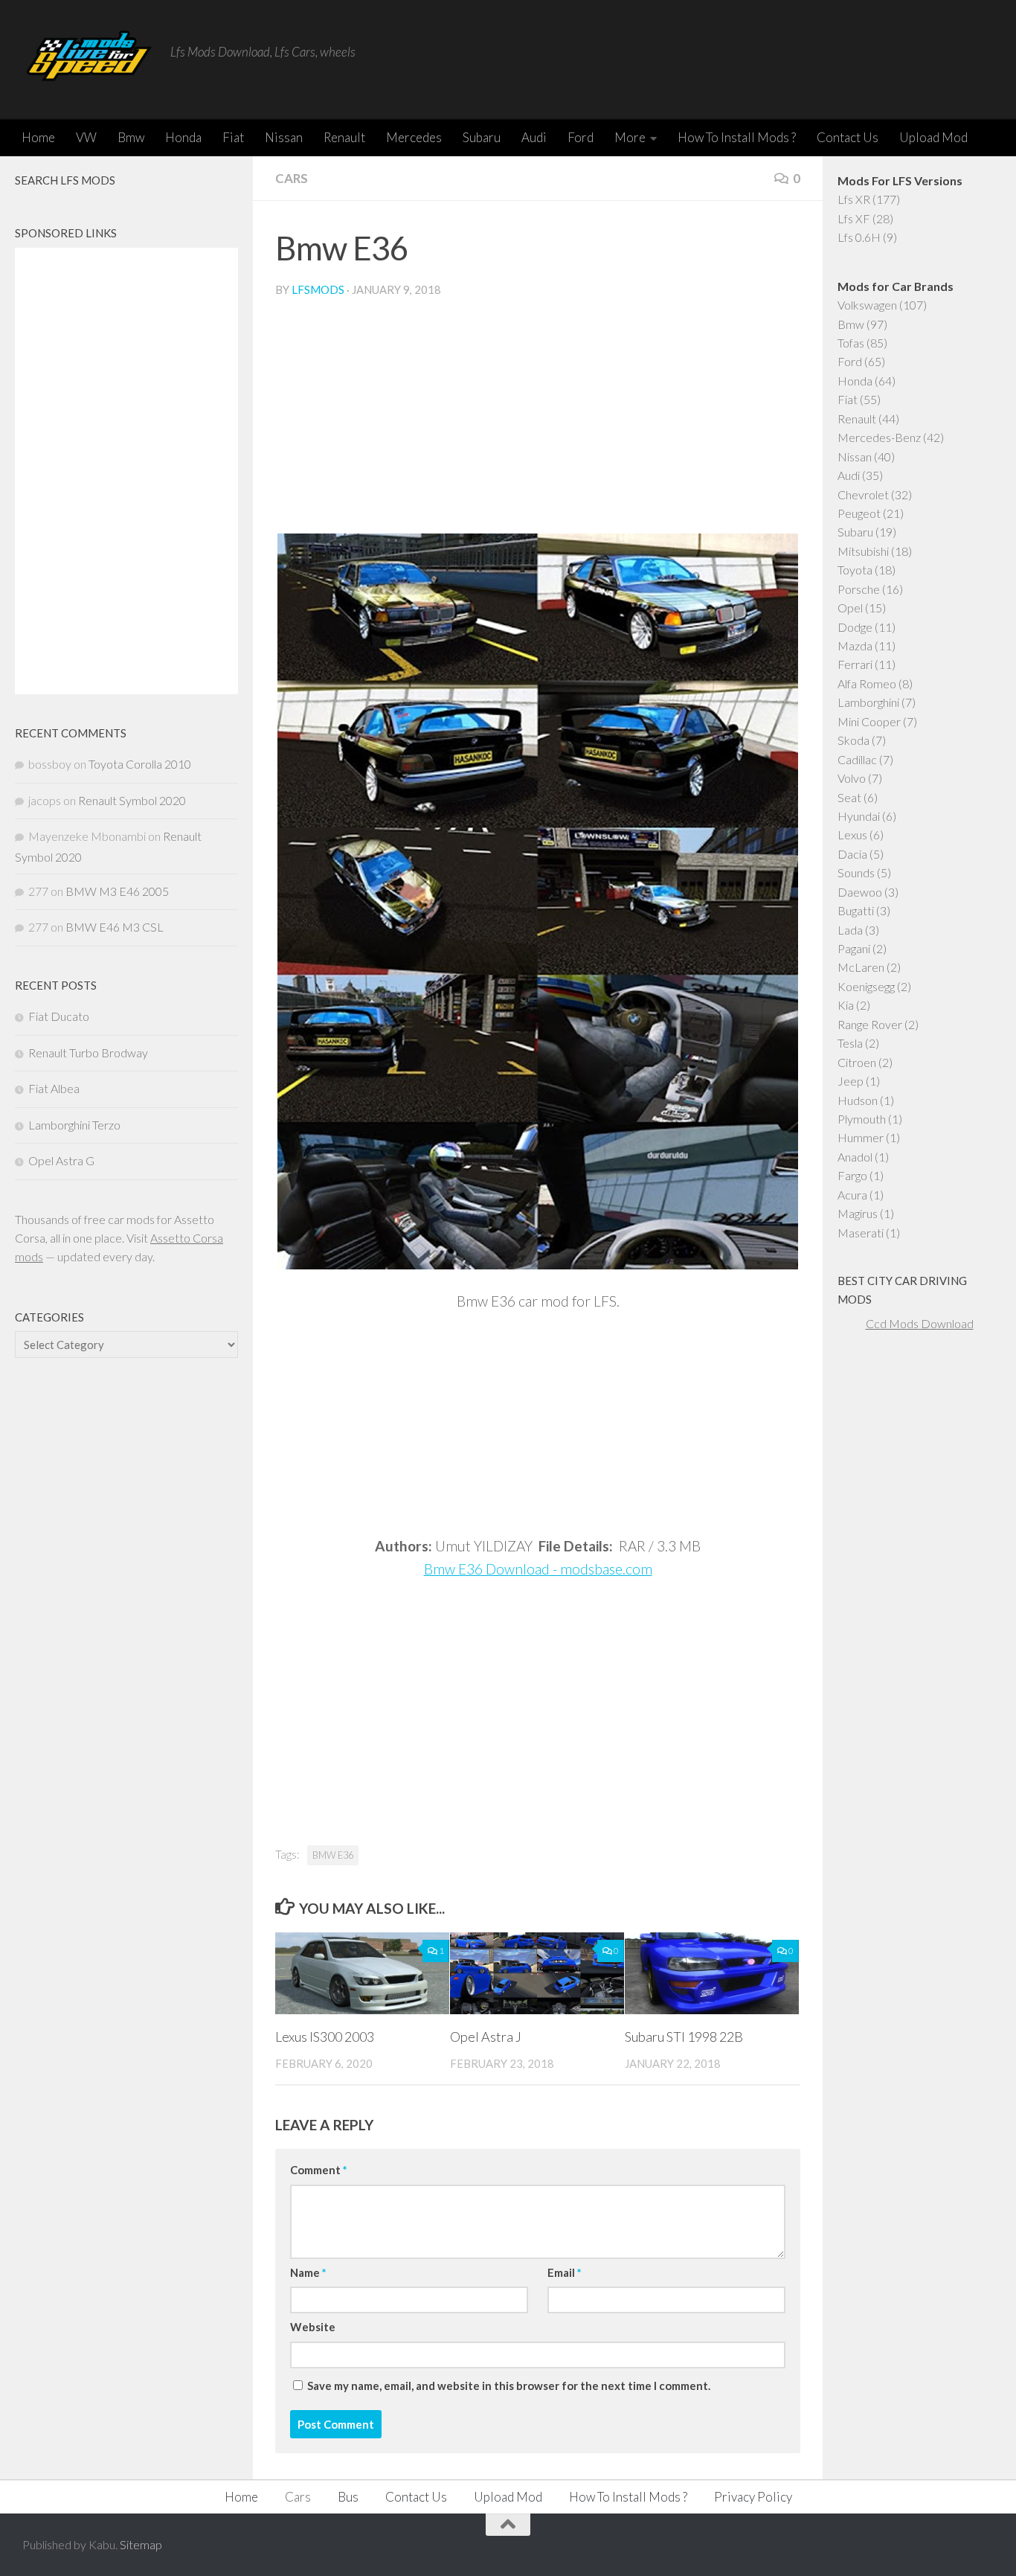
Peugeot (859, 513)
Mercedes (414, 137)
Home (38, 137)
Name (308, 2272)
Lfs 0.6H (859, 237)
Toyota (855, 570)
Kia (846, 1005)
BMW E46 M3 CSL (115, 927)
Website (313, 2327)
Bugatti (856, 910)
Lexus (852, 834)
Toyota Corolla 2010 (140, 764)
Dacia (852, 854)
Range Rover (870, 1024)
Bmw (131, 137)
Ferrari (855, 664)
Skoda (853, 740)
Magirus (858, 1213)
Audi (534, 137)
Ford (581, 137)
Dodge (855, 627)
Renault (344, 137)
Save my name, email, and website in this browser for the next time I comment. (509, 2386)
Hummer (861, 1137)
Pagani (854, 948)
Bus (348, 2497)
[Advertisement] (538, 422)
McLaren (861, 967)
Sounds (856, 872)
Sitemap (141, 2544)
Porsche (859, 589)
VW (86, 137)
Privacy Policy (753, 2497)
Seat (849, 797)
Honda (183, 137)
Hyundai (859, 816)
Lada (850, 930)
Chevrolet (863, 494)
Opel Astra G (61, 1160)
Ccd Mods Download (920, 1323)
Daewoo (860, 892)
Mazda (855, 645)
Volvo (852, 778)
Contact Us (848, 137)
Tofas (851, 343)
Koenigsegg (866, 986)
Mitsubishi (863, 551)
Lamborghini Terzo (74, 1125)
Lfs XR (854, 199)
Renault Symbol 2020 (132, 800)
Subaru (482, 137)
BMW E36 (333, 1855)
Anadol (855, 1157)
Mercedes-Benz (879, 437)
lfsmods (318, 289)
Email (564, 2272)
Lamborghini (868, 702)
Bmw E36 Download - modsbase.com (538, 1569)
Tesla (850, 1043)
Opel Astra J (486, 2037)
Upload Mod (933, 137)
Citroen (857, 1062)
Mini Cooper (869, 721)
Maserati (861, 1233)
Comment (318, 2170)
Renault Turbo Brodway (88, 1052)
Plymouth (862, 1119)
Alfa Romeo (867, 683)
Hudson (858, 1100)
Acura (852, 1195)
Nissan (284, 137)
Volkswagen (867, 305)
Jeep (851, 1081)
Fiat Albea (54, 1088)
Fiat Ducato (59, 1016)
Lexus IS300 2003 (325, 2037)
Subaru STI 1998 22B (684, 2037)
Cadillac (857, 759)
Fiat (233, 137)
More (630, 137)
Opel (850, 608)
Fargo (852, 1175)
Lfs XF (854, 218)
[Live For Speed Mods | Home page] (89, 60)
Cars (292, 178)
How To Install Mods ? (737, 137)
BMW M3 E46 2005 (117, 891)
